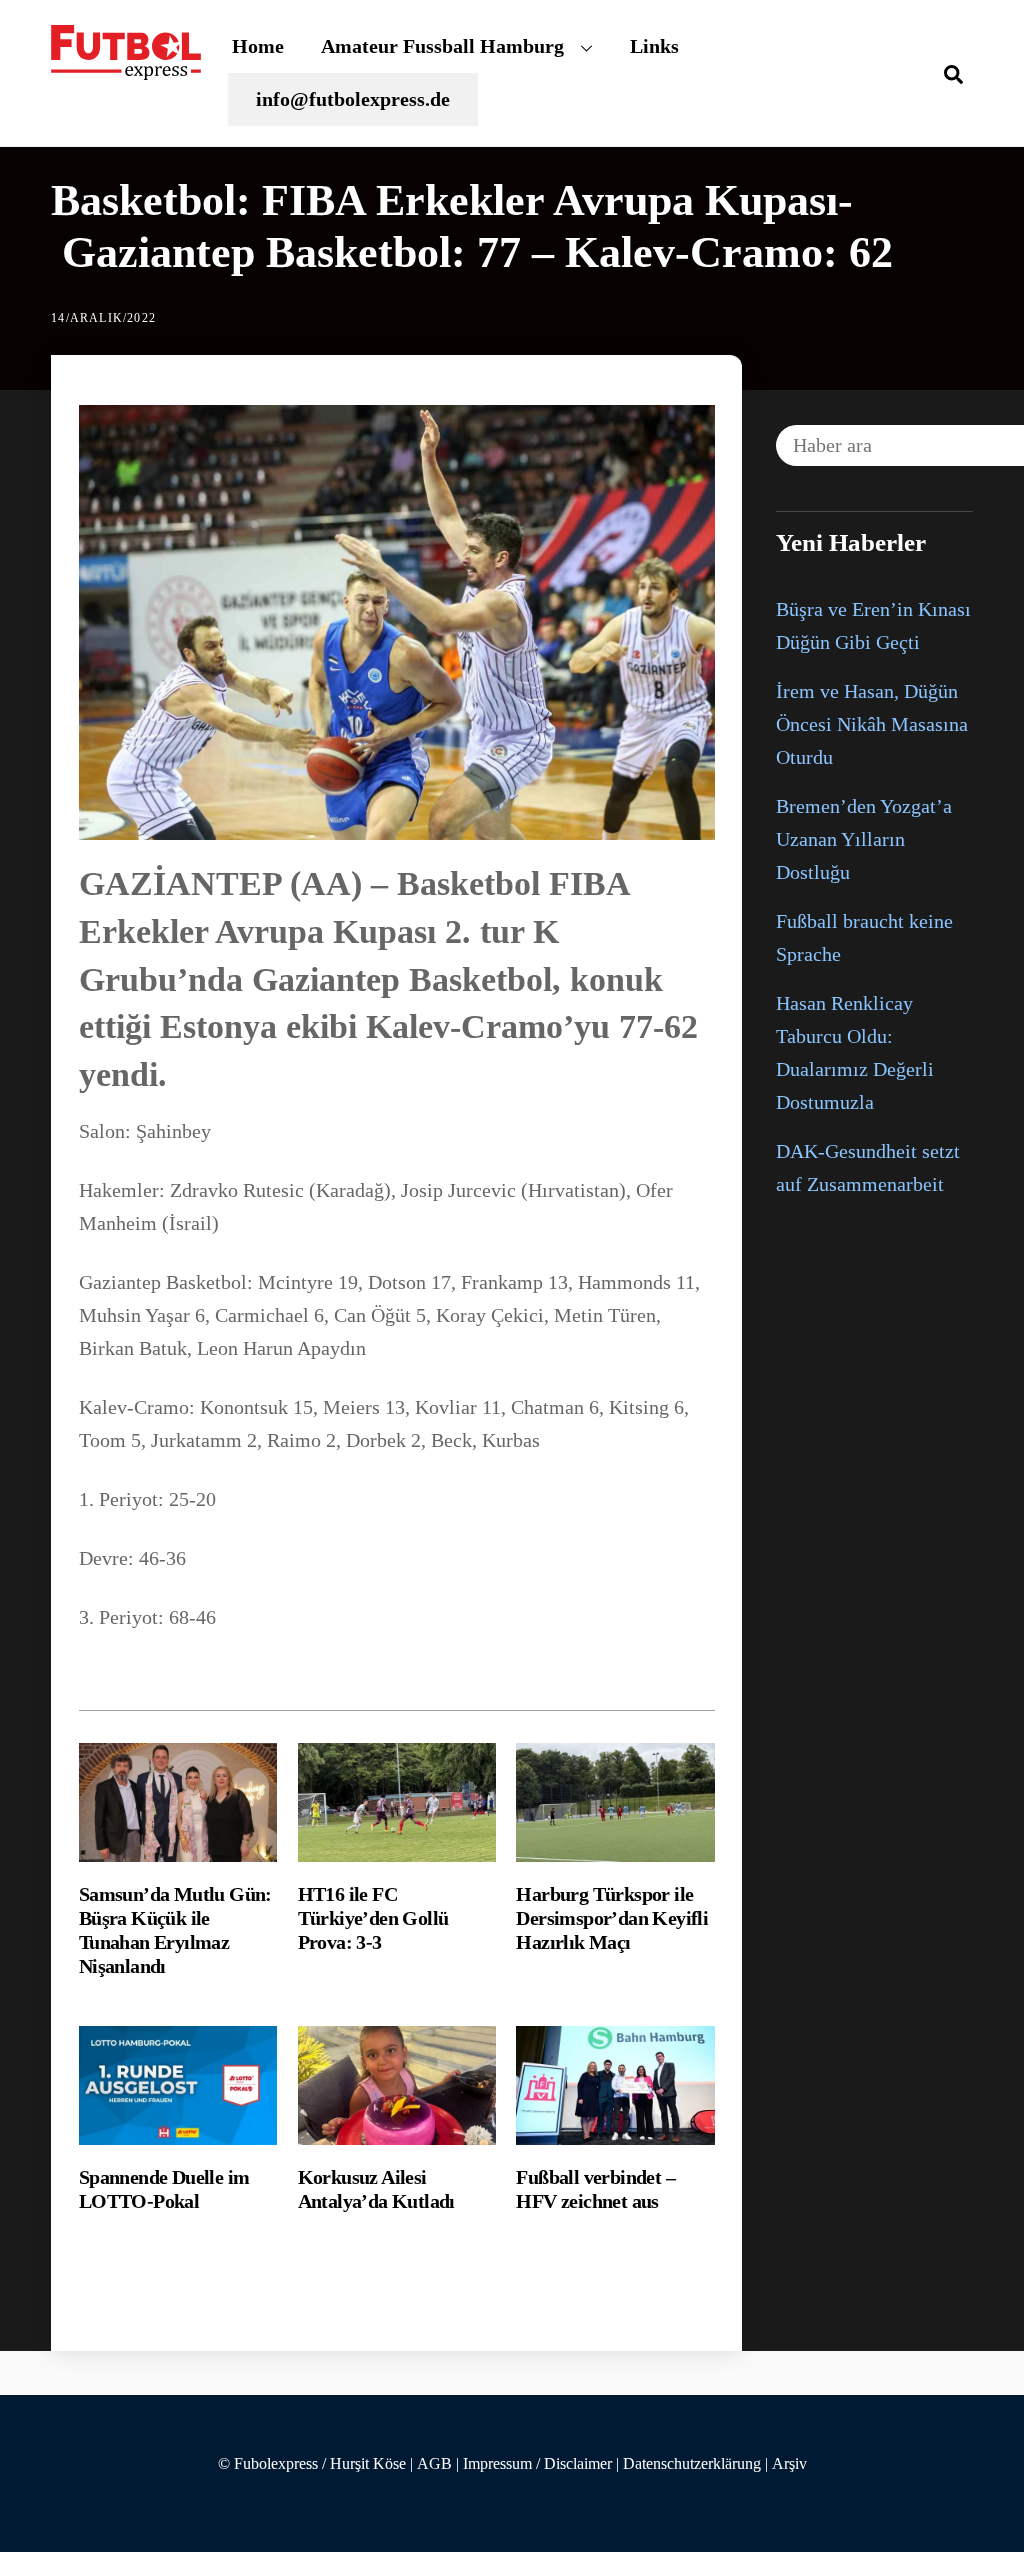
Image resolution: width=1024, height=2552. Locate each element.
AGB (434, 2464)
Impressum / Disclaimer (537, 2464)
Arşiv (789, 2464)
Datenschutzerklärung (692, 2464)
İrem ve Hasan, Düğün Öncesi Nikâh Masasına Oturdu (872, 724)
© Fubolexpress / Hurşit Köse (312, 2464)
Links (654, 46)
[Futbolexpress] (126, 68)
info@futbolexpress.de (353, 99)
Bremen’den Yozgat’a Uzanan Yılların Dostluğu (864, 839)
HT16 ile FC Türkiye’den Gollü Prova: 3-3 (373, 1918)
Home (258, 46)
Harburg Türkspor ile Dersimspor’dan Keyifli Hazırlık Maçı (612, 1918)
